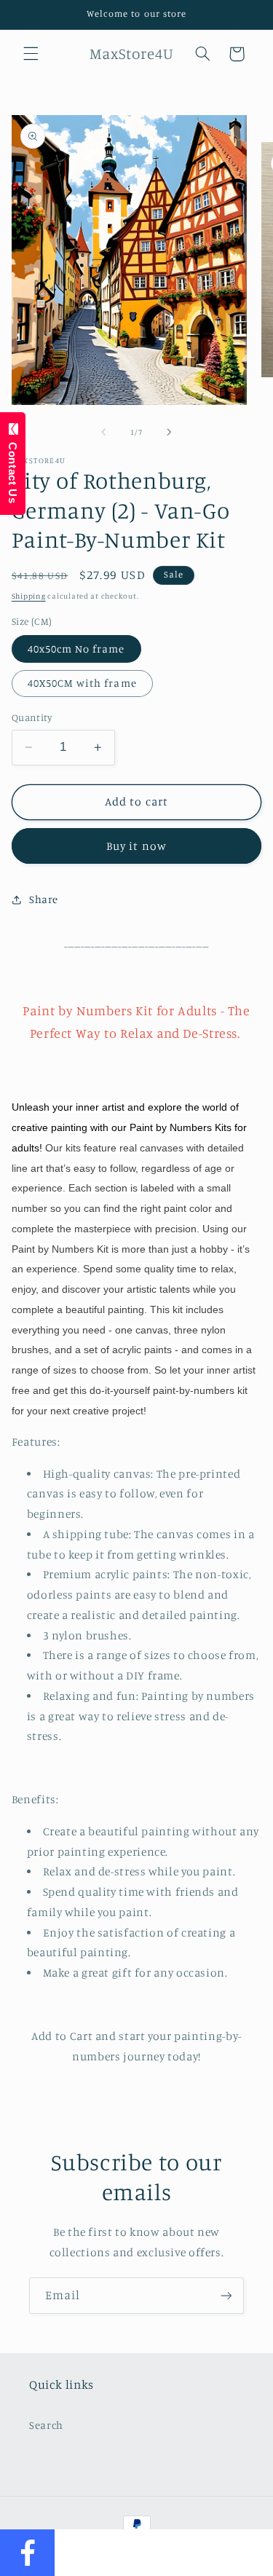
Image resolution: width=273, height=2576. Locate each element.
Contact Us (13, 469)
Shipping (29, 596)
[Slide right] (170, 433)
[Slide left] (103, 433)
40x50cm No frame (76, 649)
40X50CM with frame (82, 683)
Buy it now (136, 846)
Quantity (32, 717)
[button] (31, 54)
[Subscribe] (226, 2295)
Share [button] (44, 899)
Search (46, 2425)
